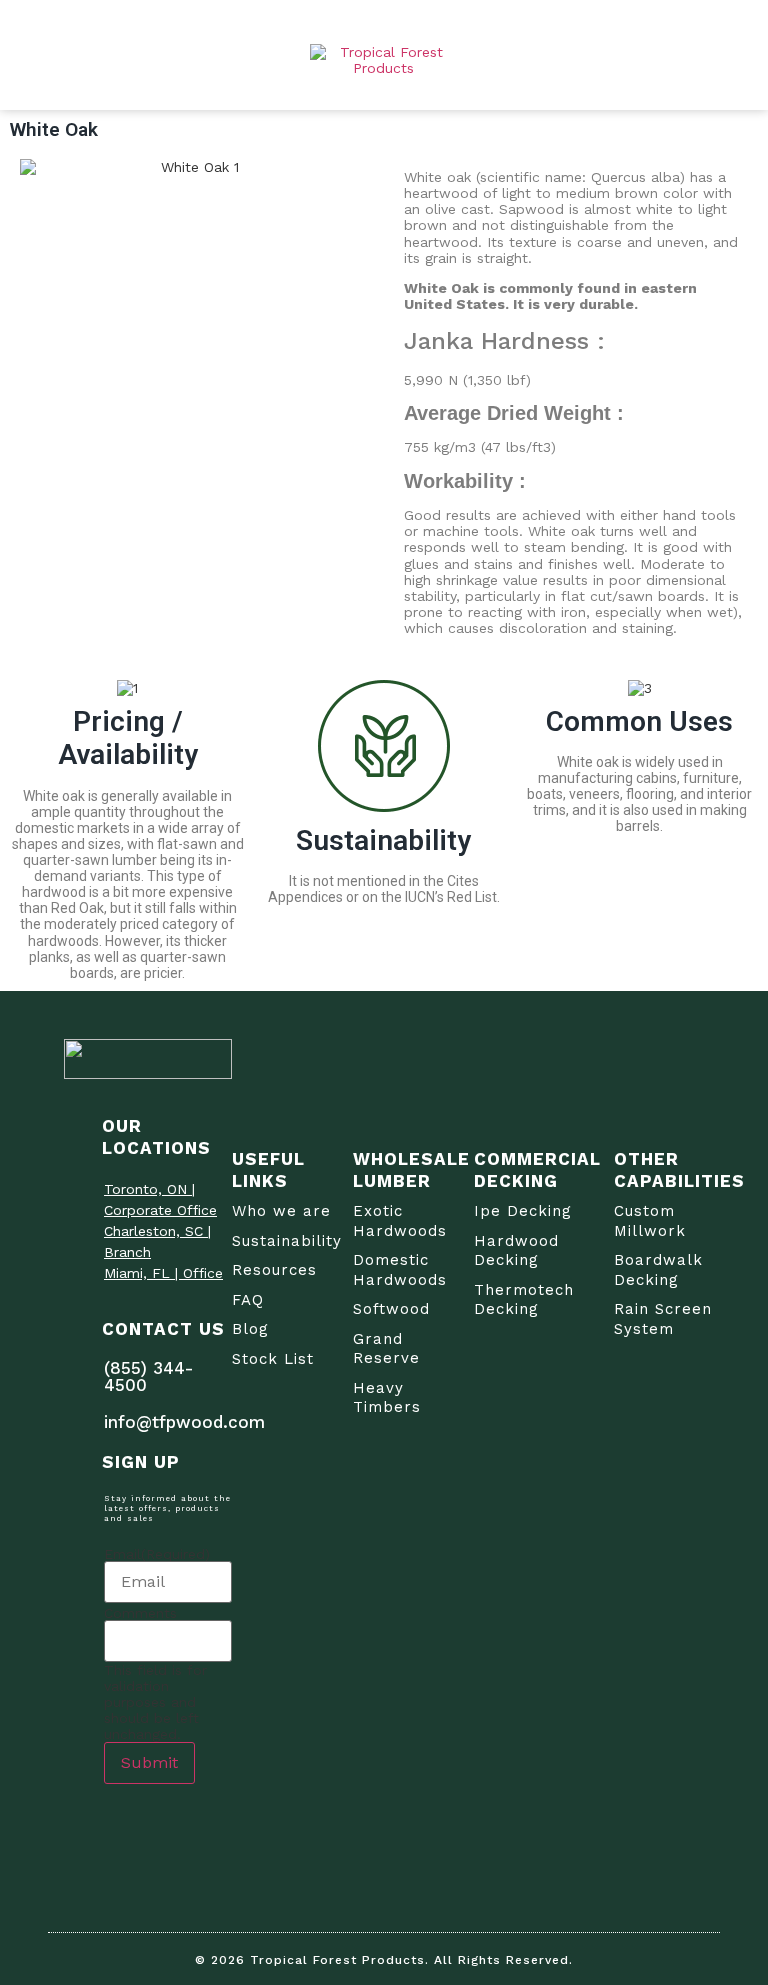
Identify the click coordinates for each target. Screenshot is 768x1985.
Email (157, 1554)
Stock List (273, 1359)
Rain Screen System (663, 1319)
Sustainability (287, 1241)
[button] (715, 55)
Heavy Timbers (387, 1398)
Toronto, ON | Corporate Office (160, 1199)
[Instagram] (166, 1824)
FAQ (248, 1300)
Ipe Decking (523, 1211)
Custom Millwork (650, 1221)
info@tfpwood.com (184, 1422)
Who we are (281, 1211)
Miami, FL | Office (163, 1273)
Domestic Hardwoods (400, 1270)
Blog (250, 1329)
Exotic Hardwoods (400, 1221)
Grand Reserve (386, 1349)
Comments (140, 1613)
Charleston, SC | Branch (157, 1241)
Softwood (391, 1309)
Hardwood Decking (516, 1251)
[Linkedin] (116, 1864)
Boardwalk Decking (658, 1270)
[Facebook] (116, 1824)
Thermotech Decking (524, 1300)
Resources (274, 1270)
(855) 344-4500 (148, 1376)
